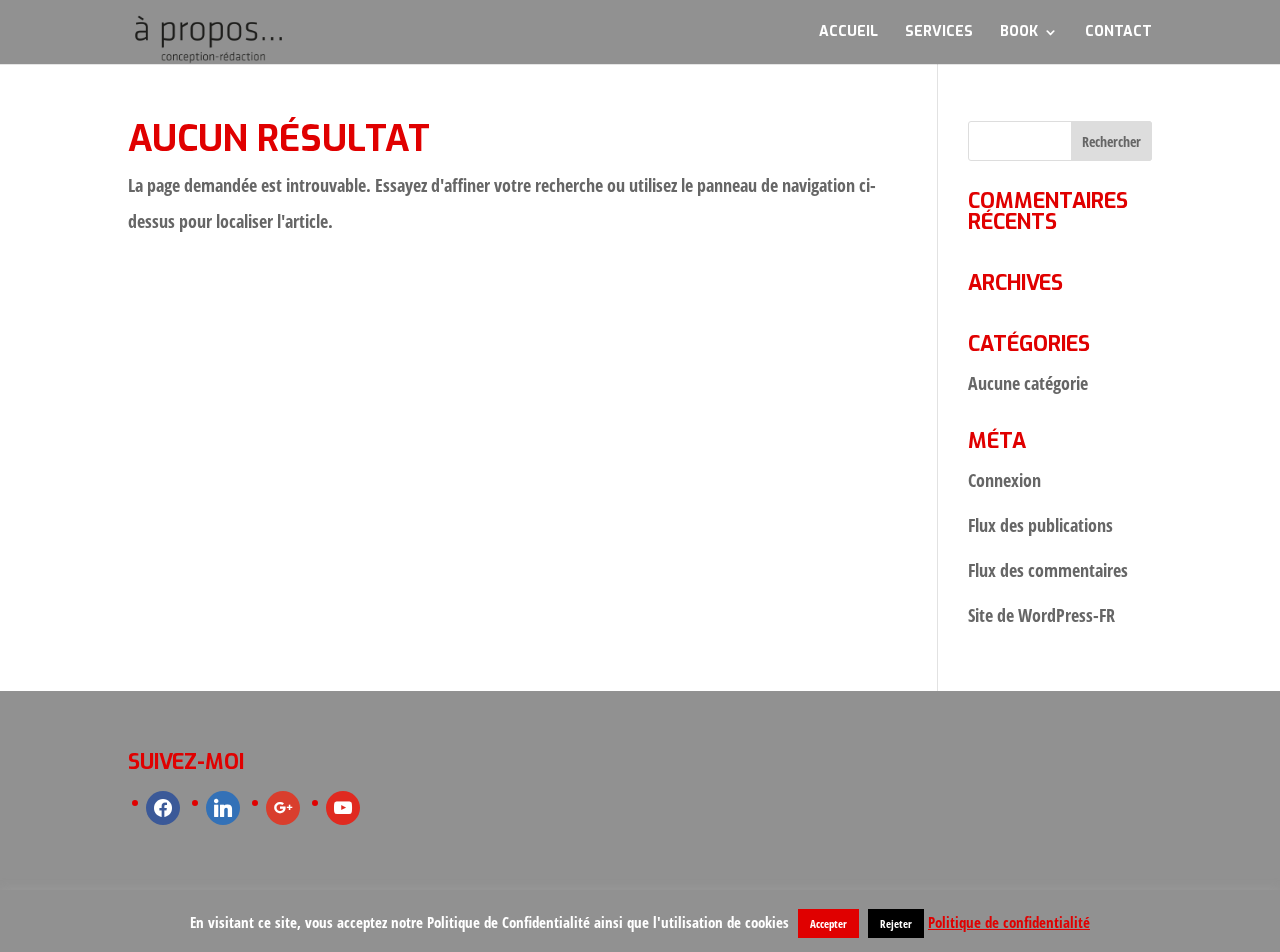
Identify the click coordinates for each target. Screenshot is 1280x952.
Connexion (1004, 480)
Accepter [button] (828, 923)
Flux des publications (1040, 525)
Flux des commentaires (1048, 570)
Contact (1118, 33)
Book (1019, 33)
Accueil (848, 33)
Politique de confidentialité (1009, 922)
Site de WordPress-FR (1041, 615)
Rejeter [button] (896, 923)
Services (939, 33)
